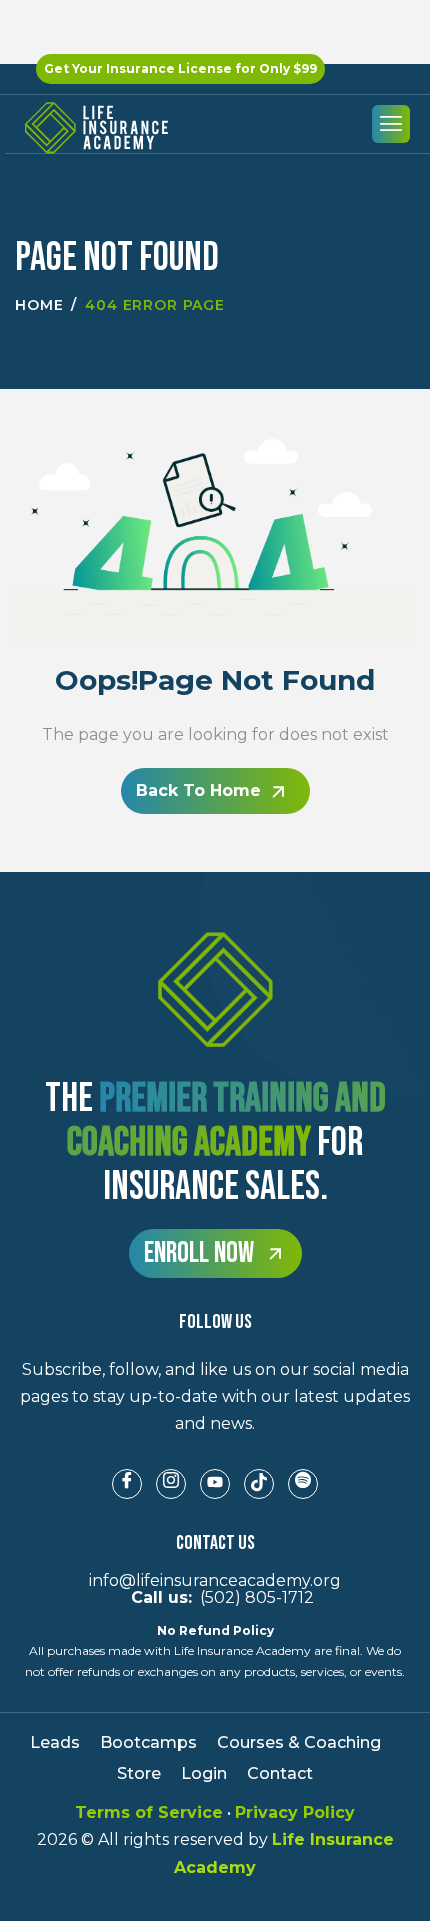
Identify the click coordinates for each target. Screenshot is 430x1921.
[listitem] (215, 1397)
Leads (55, 1742)
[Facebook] (127, 1484)
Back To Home (198, 790)
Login (204, 1773)
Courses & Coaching (299, 1742)
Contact (280, 1773)
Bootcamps (148, 1742)
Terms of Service (149, 1812)
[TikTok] (259, 1484)
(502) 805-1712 (215, 1597)
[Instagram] (171, 1484)
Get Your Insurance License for (180, 68)
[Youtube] (215, 1484)
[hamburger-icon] (391, 124)
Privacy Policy (295, 1812)
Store (139, 1773)
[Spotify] (303, 1484)
